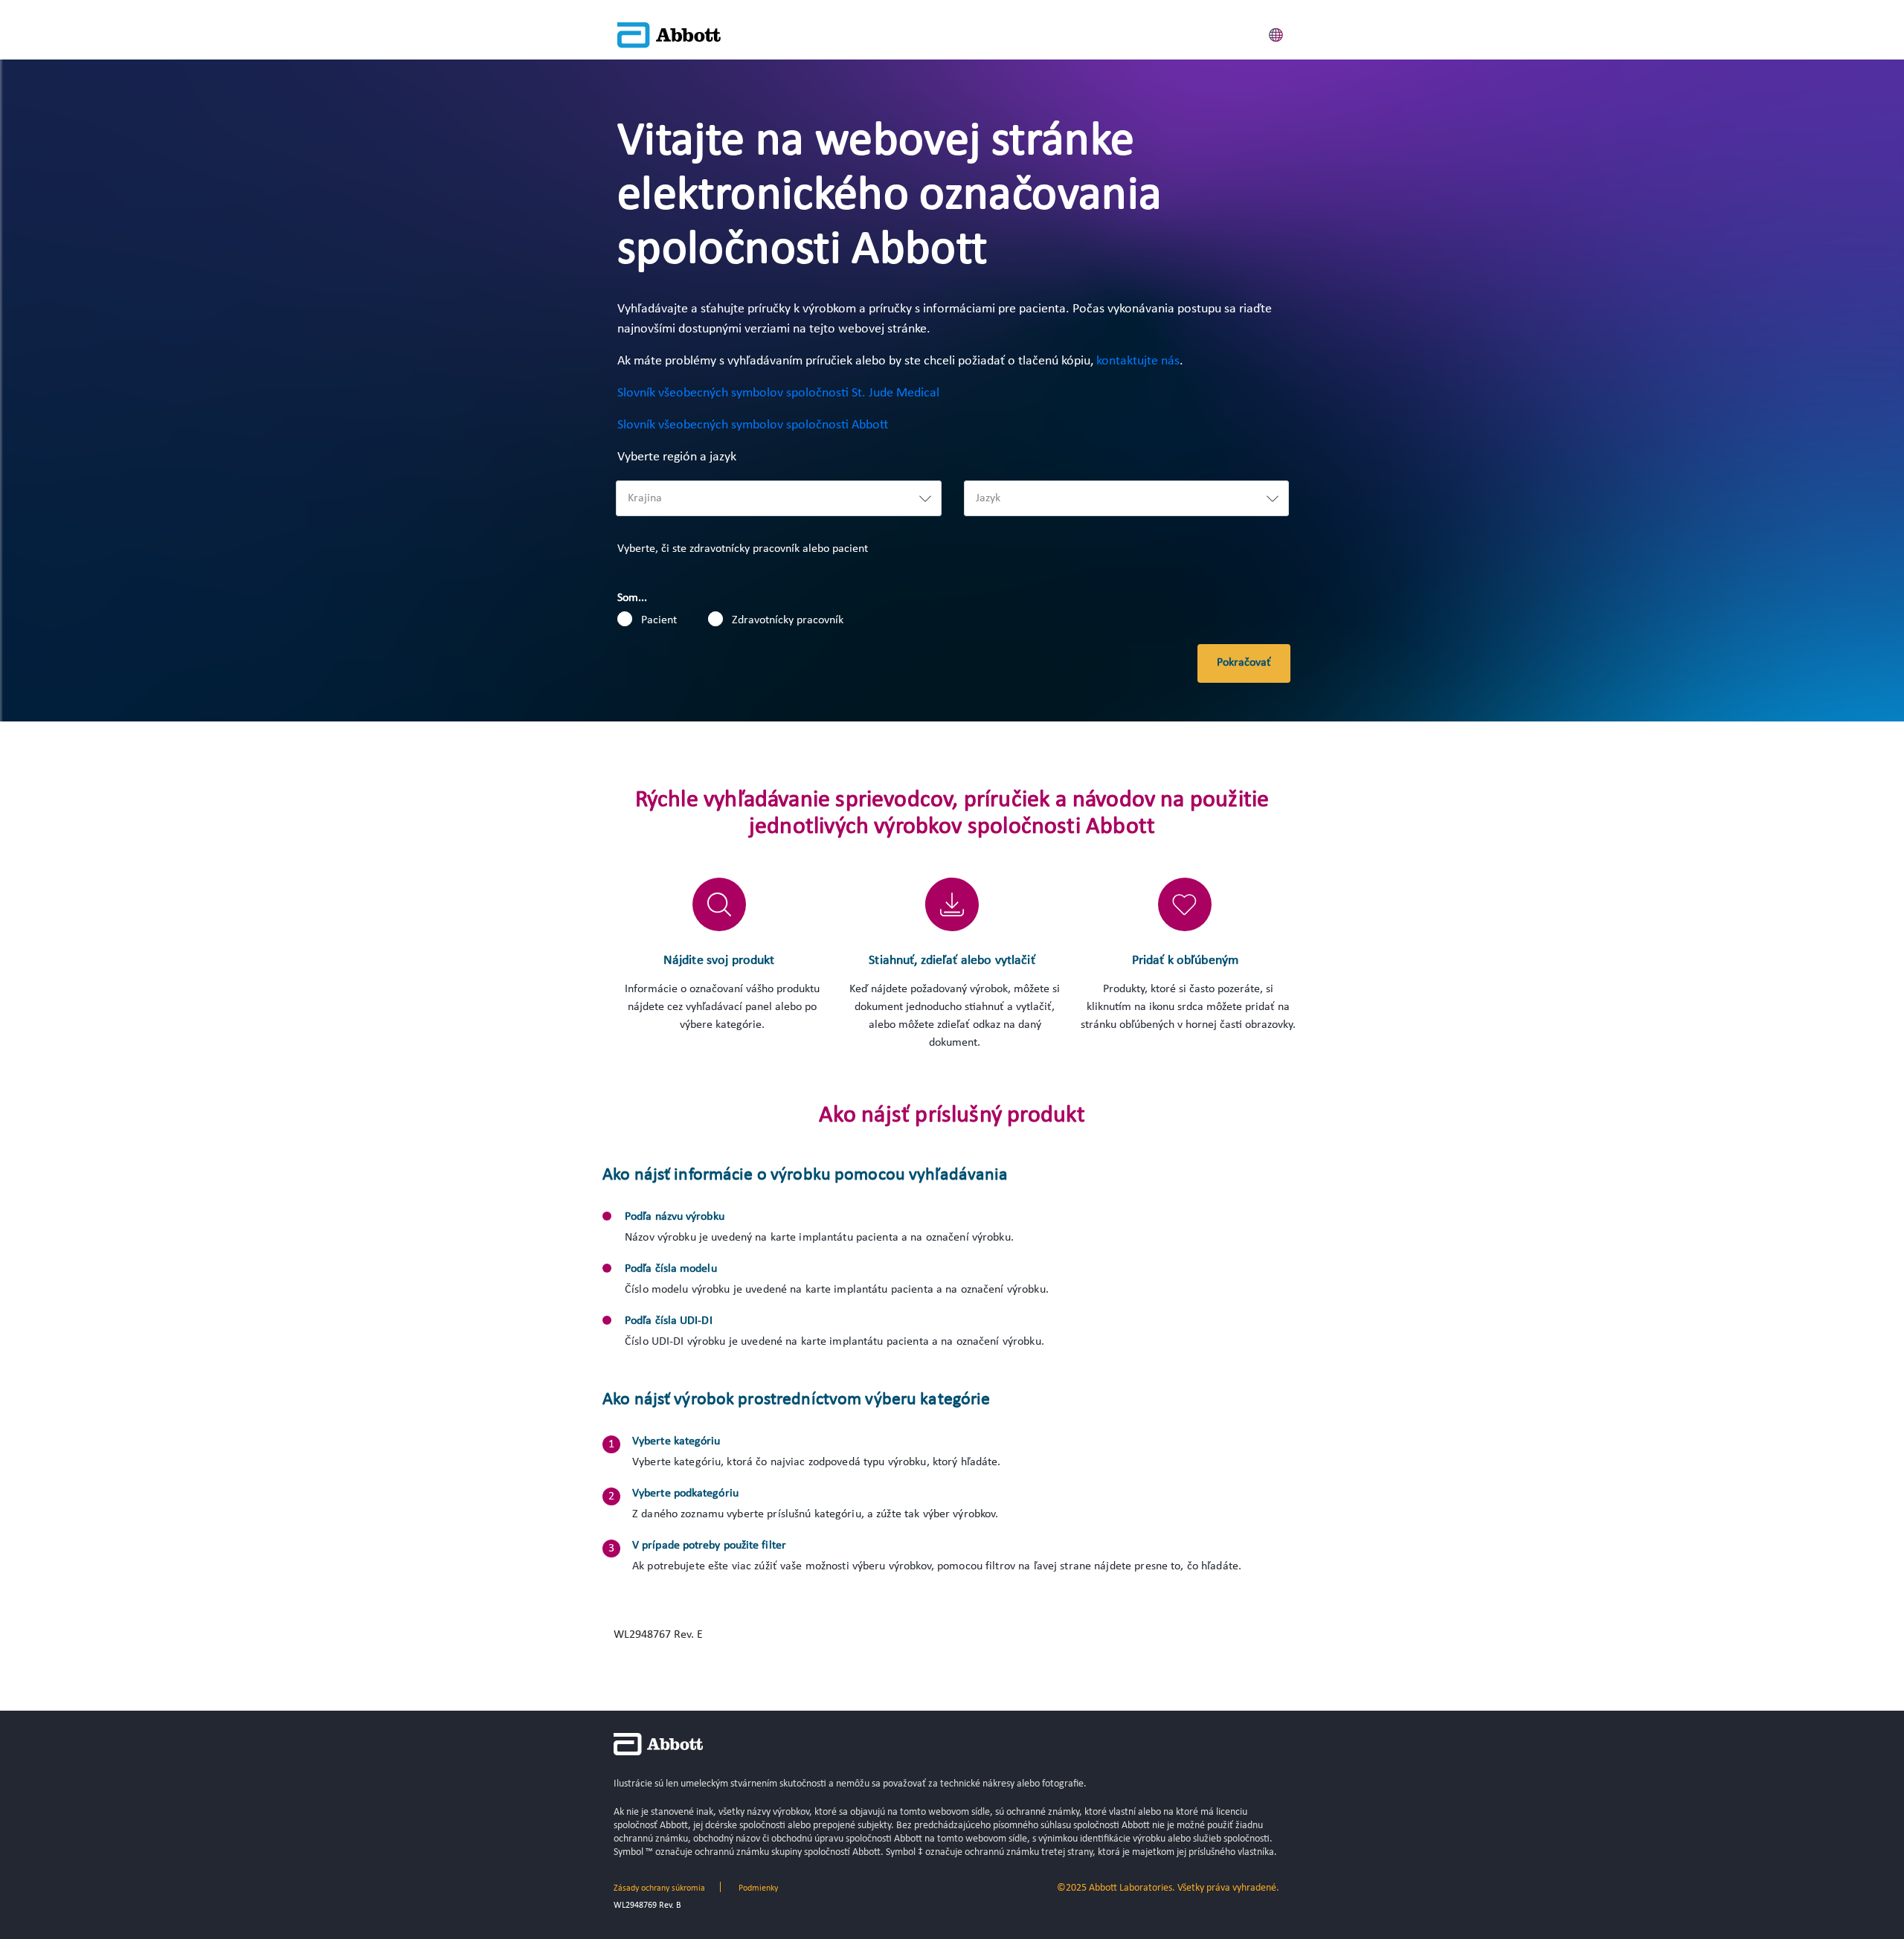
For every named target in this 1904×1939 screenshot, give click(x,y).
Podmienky (758, 1888)
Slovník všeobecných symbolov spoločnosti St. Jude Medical (778, 393)
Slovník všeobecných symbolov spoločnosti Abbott (753, 425)
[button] (1276, 33)
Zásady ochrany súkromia (659, 1888)
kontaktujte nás (1138, 361)
